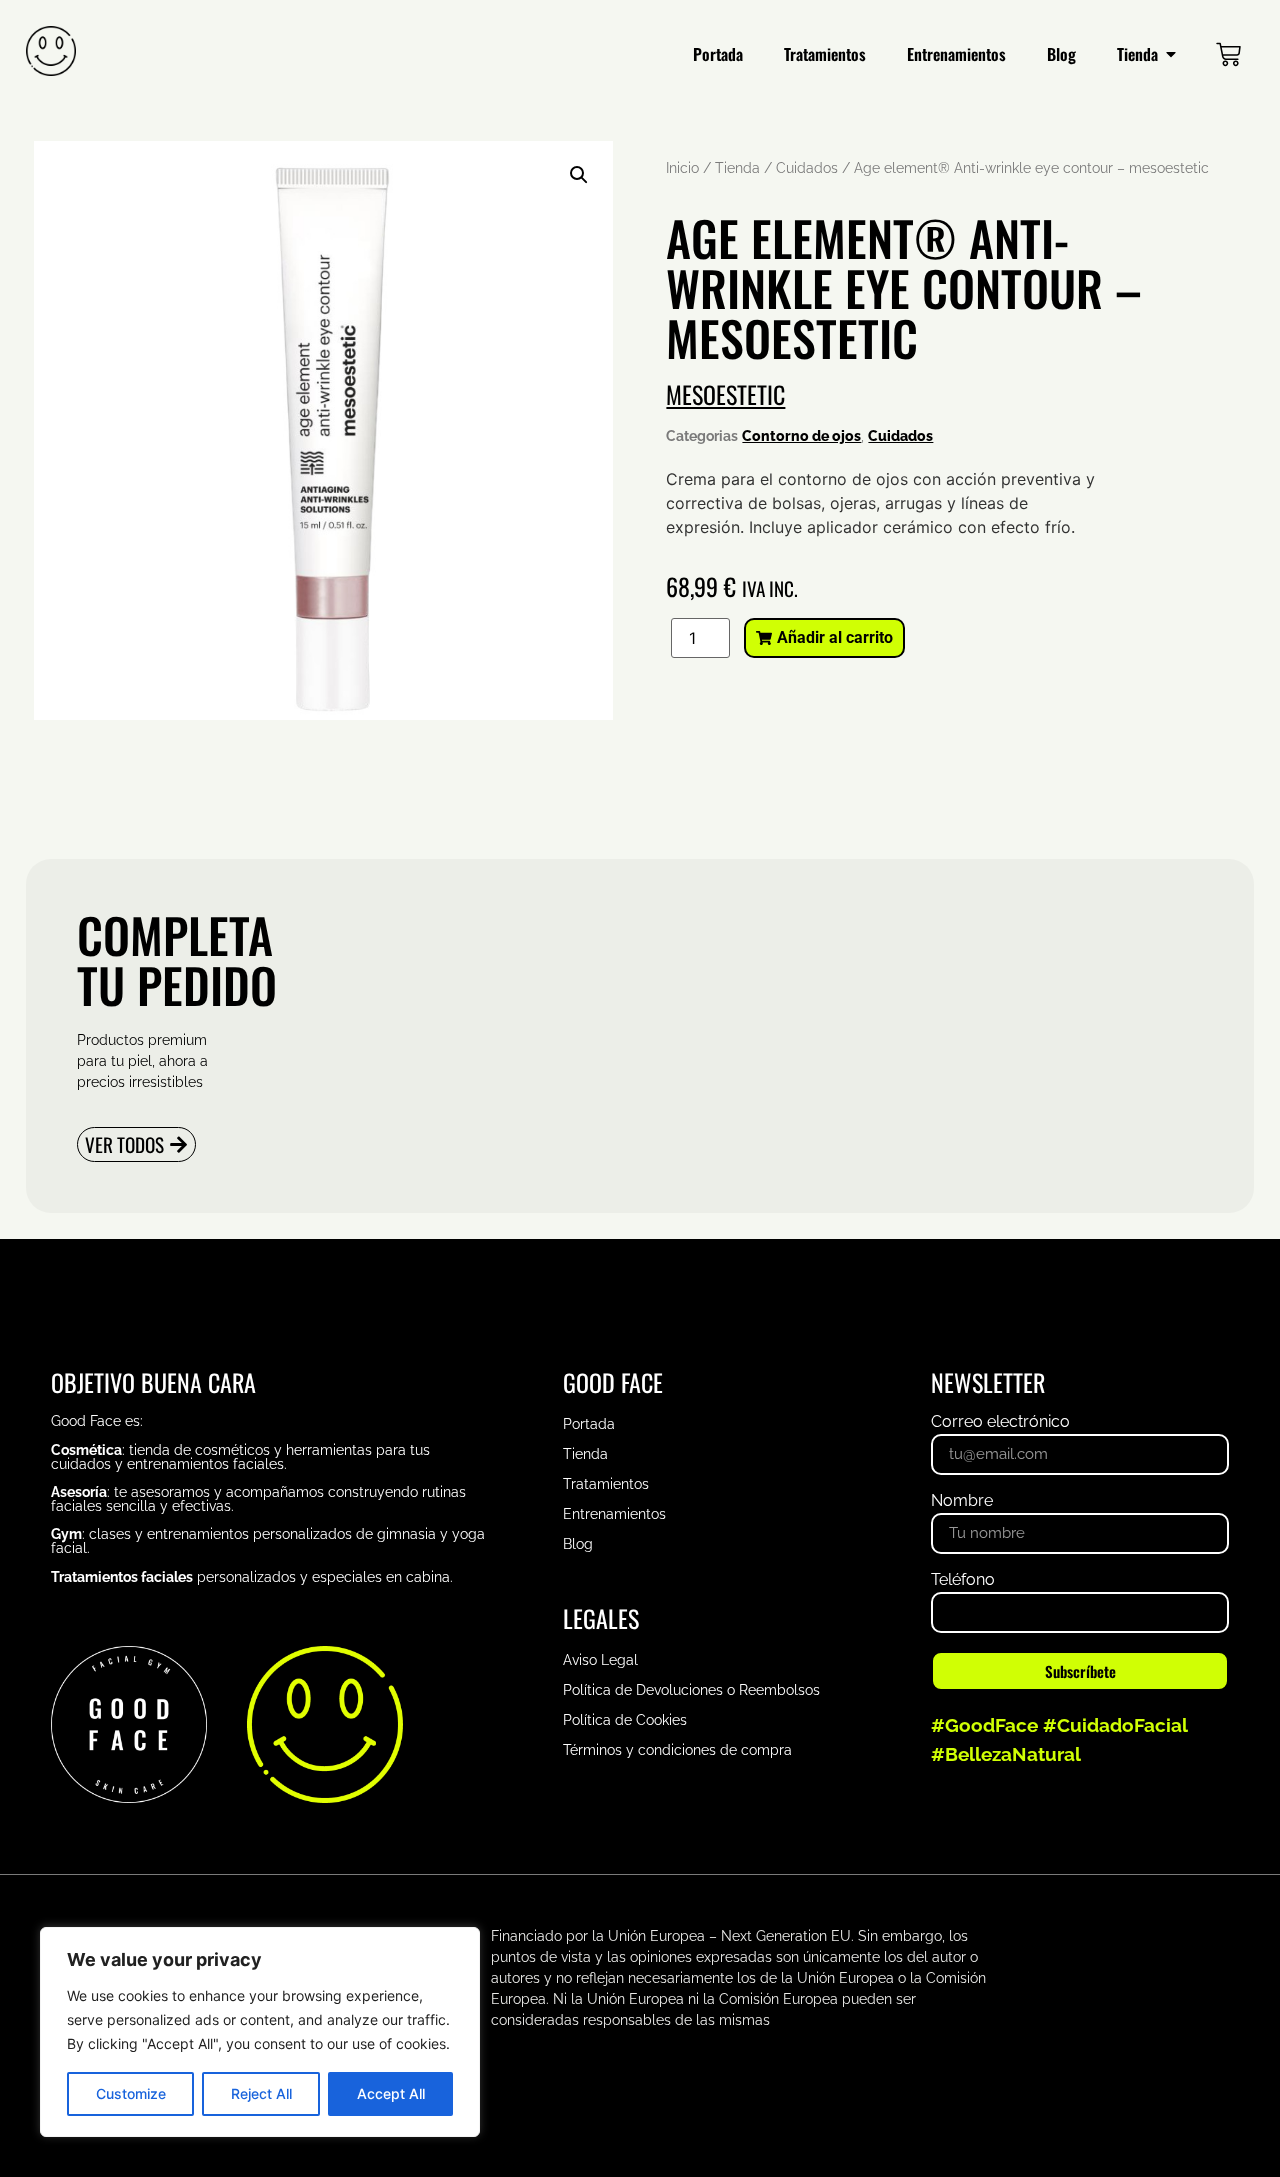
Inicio (682, 168)
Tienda (737, 168)
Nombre (962, 1501)
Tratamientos (606, 1484)
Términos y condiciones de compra (677, 1750)
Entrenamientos (614, 1514)
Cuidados (807, 168)
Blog (578, 1544)
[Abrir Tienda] (1171, 54)
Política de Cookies (625, 1720)
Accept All (391, 2093)
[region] (260, 2032)
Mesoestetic (725, 394)
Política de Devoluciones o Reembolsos (691, 1690)
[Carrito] (1228, 53)
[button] (579, 175)
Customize (131, 2093)
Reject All (261, 2093)
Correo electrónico (1000, 1422)
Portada (589, 1424)
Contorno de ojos (801, 436)
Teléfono (963, 1580)
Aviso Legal (600, 1660)
